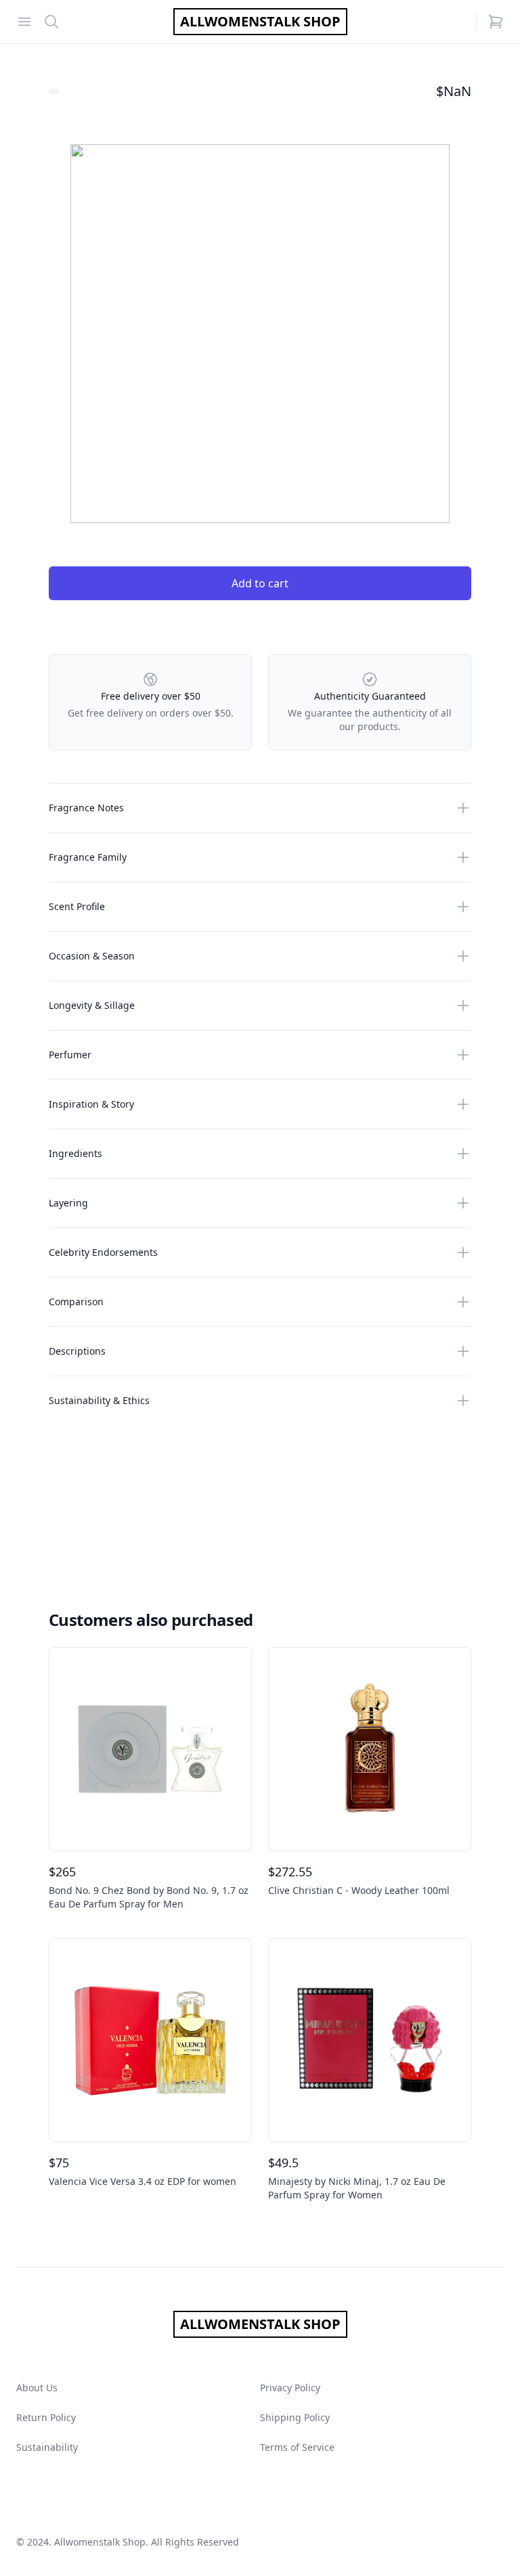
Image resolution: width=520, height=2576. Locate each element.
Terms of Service (297, 2447)
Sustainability (47, 2447)
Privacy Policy (290, 2388)
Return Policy (46, 2417)
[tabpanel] (260, 334)
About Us (37, 2388)
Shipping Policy (295, 2417)
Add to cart (260, 583)
